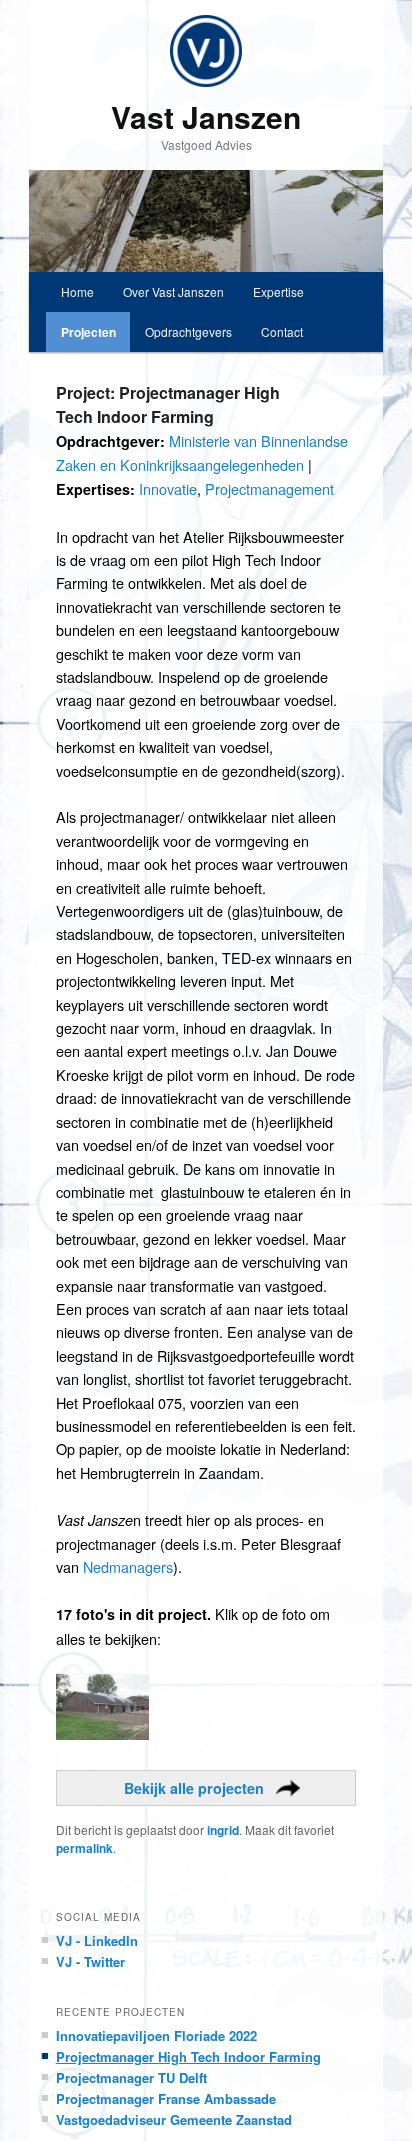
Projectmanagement (269, 488)
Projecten (88, 332)
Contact (282, 331)
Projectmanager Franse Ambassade (166, 2098)
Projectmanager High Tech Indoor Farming (188, 2056)
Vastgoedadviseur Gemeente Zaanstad (174, 2119)
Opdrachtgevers (188, 331)
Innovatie (168, 488)
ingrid (223, 1830)
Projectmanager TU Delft (131, 2077)
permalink (84, 1848)
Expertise (278, 291)
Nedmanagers (128, 1566)
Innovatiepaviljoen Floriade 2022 (156, 2035)
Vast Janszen (206, 116)
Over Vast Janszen (173, 291)
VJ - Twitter (90, 1961)
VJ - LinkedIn (97, 1940)
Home (77, 291)
